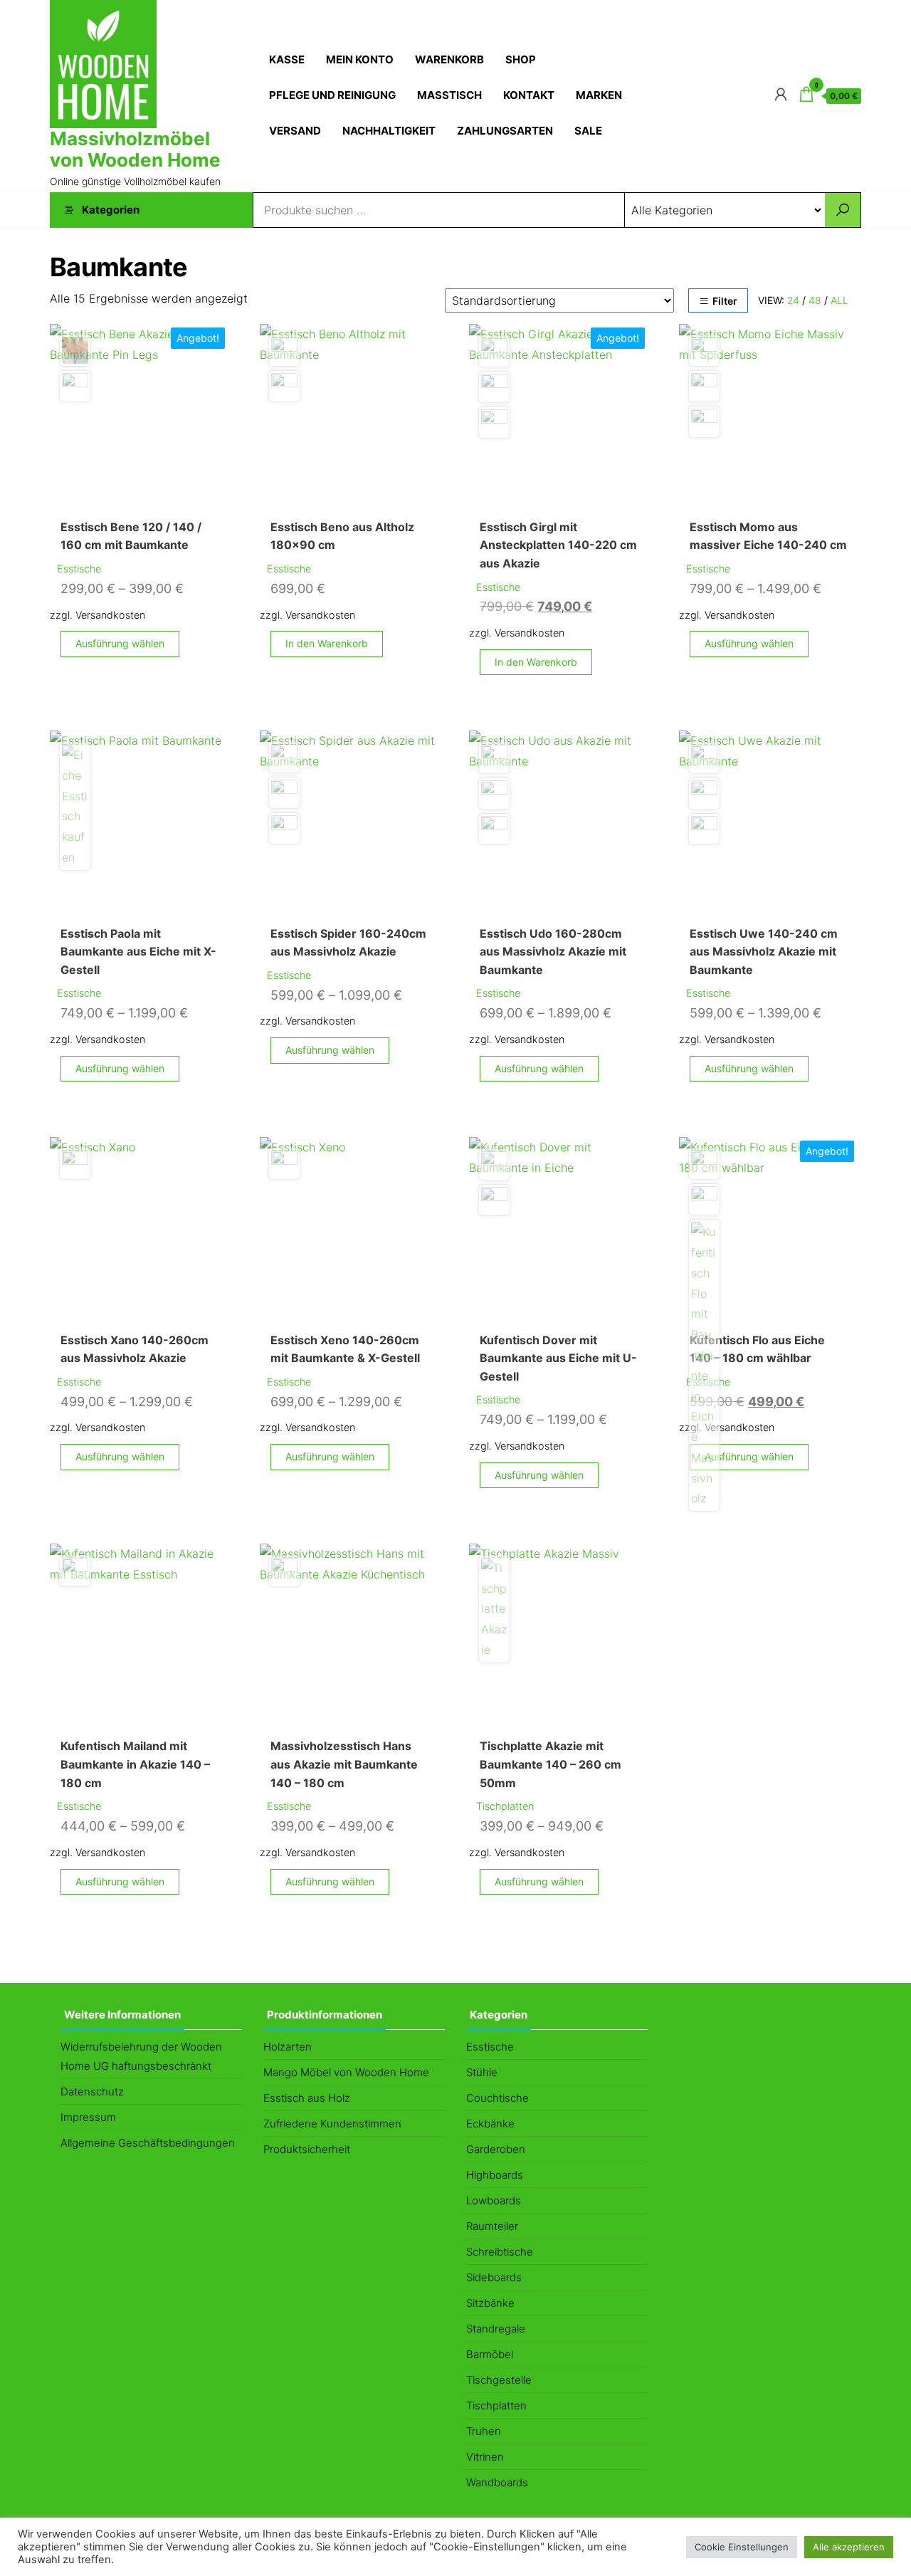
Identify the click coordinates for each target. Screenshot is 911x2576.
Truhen (484, 2431)
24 (793, 300)
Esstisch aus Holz (307, 2098)
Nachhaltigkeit (389, 131)
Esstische (79, 569)
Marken (599, 95)
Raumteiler (492, 2226)
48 (815, 300)
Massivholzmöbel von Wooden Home (135, 149)
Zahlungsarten (505, 131)
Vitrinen (485, 2457)
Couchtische (497, 2098)
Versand (295, 131)
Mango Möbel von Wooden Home (346, 2072)
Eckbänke (490, 2124)
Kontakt (529, 95)
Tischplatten (505, 1806)
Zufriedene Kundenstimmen (332, 2124)
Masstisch (449, 95)
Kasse (287, 59)
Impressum (88, 2117)
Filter (725, 301)
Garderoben (496, 2149)
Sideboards (494, 2277)
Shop (521, 59)
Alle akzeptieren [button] (849, 2547)
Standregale (496, 2329)
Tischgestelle (499, 2380)
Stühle (482, 2072)
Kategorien (111, 210)
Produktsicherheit (307, 2149)
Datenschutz (92, 2091)
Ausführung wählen (120, 643)
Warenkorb (449, 59)
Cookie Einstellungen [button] (742, 2547)
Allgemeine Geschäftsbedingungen (148, 2143)
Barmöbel (490, 2354)
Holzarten (288, 2047)
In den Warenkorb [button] (327, 643)
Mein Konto (360, 59)
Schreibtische (500, 2252)
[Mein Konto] (781, 94)
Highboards (495, 2175)
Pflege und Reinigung (332, 95)
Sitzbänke (490, 2303)
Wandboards (497, 2482)
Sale (588, 131)
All (839, 300)
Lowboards (494, 2200)
